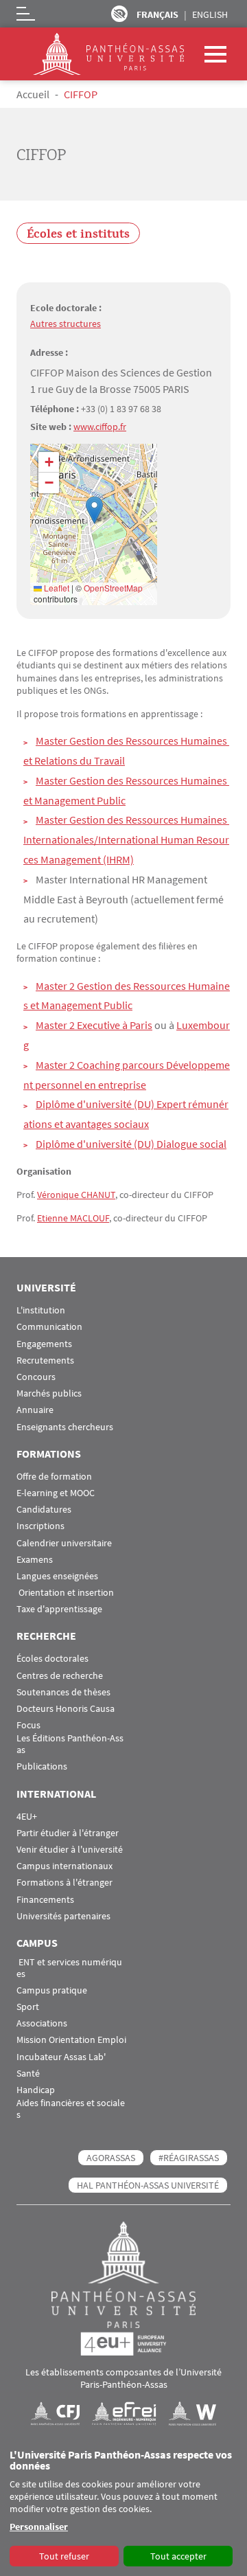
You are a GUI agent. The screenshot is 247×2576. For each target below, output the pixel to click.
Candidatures (44, 1510)
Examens (35, 1560)
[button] (94, 510)
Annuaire (35, 1410)
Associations (42, 2023)
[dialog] (123, 2509)
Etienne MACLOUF (73, 1218)
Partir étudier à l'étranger (68, 1833)
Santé (28, 2074)
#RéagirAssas (189, 2158)
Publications (42, 1766)
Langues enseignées (57, 1576)
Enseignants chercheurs (65, 1427)
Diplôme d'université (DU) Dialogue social (131, 1144)
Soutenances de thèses (63, 1692)
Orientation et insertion (65, 1593)
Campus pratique (52, 1990)
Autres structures (66, 324)
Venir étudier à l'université (70, 1850)
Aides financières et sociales (71, 2109)
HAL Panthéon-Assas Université (148, 2185)
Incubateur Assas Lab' (61, 2057)
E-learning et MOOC (56, 1493)
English (210, 14)
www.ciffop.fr (100, 427)
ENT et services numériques (69, 1968)
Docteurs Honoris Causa (66, 1709)
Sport (28, 2007)
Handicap (36, 2090)
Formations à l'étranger (64, 1883)
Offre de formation (54, 1477)
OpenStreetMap (113, 588)
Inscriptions (40, 1526)
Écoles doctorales (52, 1659)
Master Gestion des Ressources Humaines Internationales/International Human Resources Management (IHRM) (126, 839)
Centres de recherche (60, 1676)
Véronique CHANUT (76, 1195)
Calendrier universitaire (64, 1543)
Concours (36, 1377)
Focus (28, 1725)
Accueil (33, 94)
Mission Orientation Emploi (71, 2040)
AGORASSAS (111, 2158)
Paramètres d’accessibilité (119, 14)
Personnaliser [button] (39, 2527)
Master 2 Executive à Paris (94, 1025)
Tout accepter (178, 2556)
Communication (49, 1327)
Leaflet (56, 588)
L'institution (41, 1310)
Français (157, 14)
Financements (45, 1900)
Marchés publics (49, 1393)
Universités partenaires (63, 1916)
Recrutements (45, 1360)
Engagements (44, 1344)
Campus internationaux (64, 1866)
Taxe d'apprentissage (59, 1609)
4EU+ (27, 1817)
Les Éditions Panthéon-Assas (70, 1744)
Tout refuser (64, 2556)
